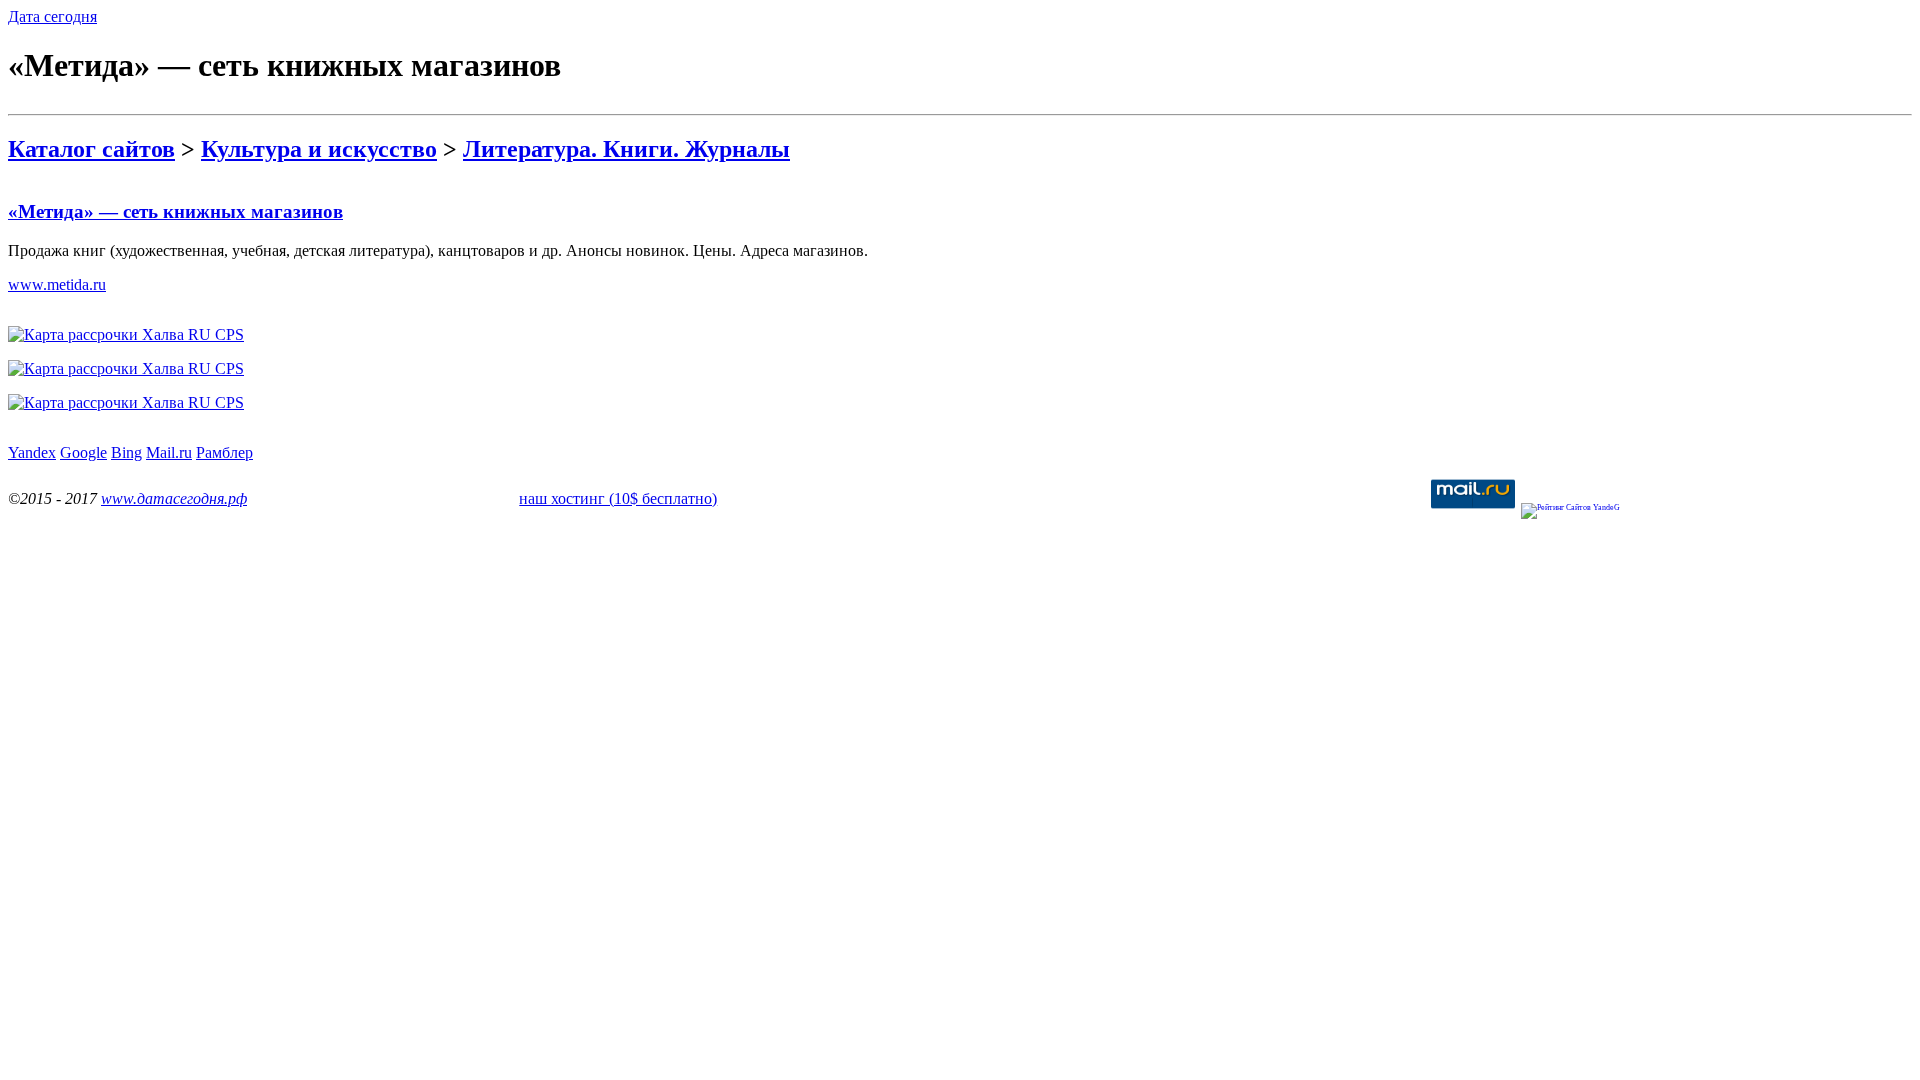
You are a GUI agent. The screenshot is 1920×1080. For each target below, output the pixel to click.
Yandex (32, 452)
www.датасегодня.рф (174, 498)
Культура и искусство (319, 149)
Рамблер (224, 452)
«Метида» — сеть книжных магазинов (175, 211)
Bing (126, 452)
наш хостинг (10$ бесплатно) (618, 498)
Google (83, 452)
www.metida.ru (57, 284)
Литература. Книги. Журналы (626, 149)
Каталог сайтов (91, 149)
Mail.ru (169, 452)
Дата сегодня (52, 16)
